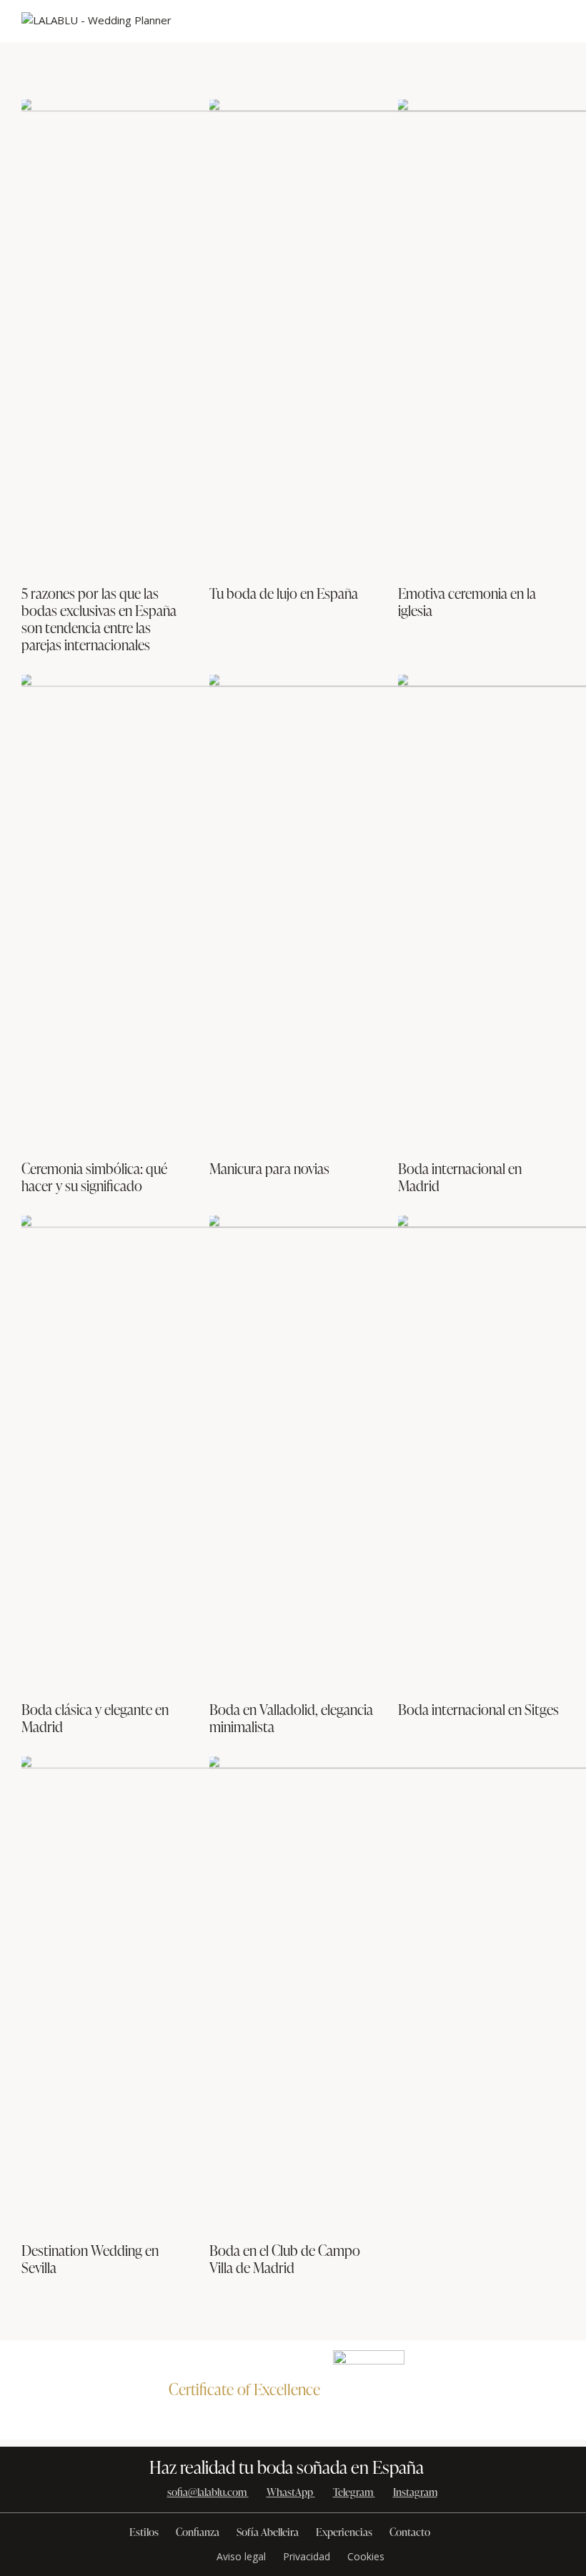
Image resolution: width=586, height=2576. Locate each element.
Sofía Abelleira (268, 2532)
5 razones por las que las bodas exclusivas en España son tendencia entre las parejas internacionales (99, 619)
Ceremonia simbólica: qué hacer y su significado (94, 1177)
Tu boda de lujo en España (284, 593)
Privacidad (307, 2556)
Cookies (366, 2556)
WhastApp (290, 2492)
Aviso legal (241, 2556)
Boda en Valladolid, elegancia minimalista (291, 1718)
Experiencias (344, 2532)
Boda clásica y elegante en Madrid (95, 1718)
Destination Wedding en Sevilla (90, 2259)
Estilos (144, 2532)
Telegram (353, 2492)
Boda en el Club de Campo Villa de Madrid (285, 2259)
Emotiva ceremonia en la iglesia (467, 602)
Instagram (415, 2492)
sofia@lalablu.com (207, 2492)
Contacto (410, 2532)
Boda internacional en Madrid (460, 1177)
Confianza (198, 2532)
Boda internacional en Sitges (478, 1709)
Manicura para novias (269, 1168)
